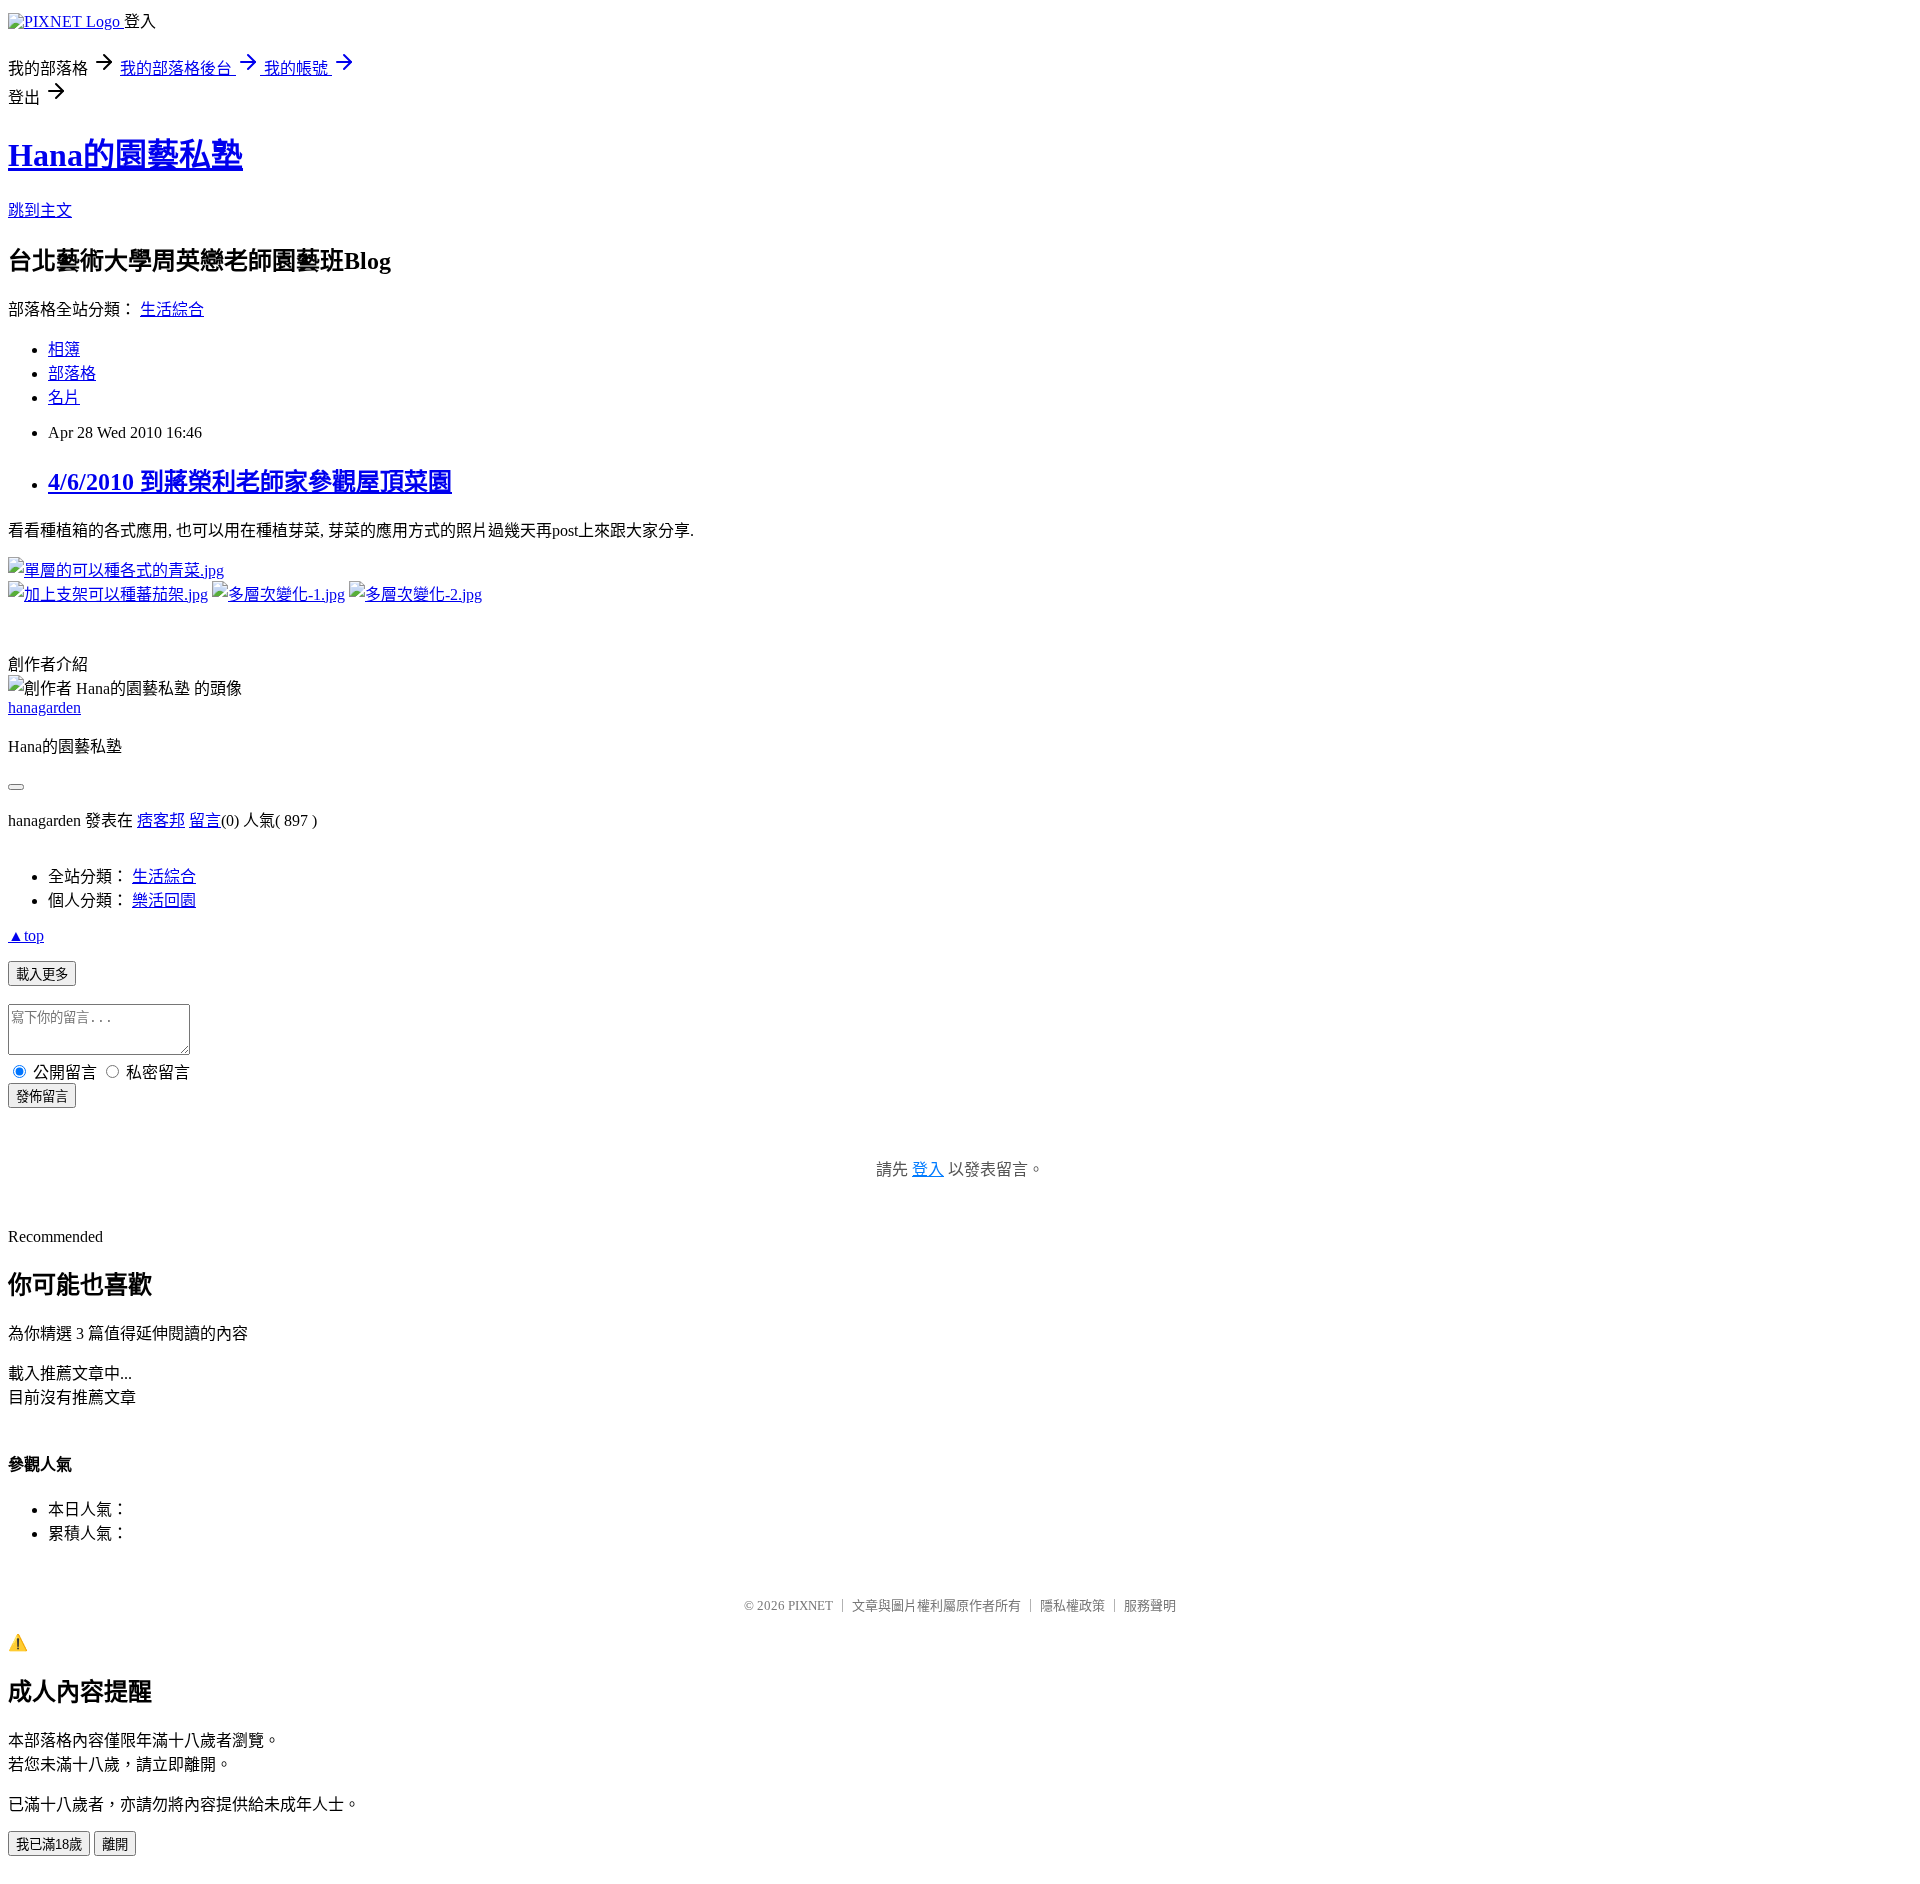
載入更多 (42, 974)
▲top (26, 935)
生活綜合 (172, 309)
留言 (205, 820)
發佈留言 (42, 1096)
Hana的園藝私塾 (125, 155)
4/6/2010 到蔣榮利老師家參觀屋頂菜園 (250, 482)
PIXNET (810, 1605)
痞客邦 (161, 820)
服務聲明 (1150, 1605)
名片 (64, 397)
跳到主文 (40, 210)
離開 (115, 1844)
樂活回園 (164, 900)
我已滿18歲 (49, 1844)
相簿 (64, 349)
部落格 (72, 373)
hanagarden (44, 707)
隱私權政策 (1072, 1605)
